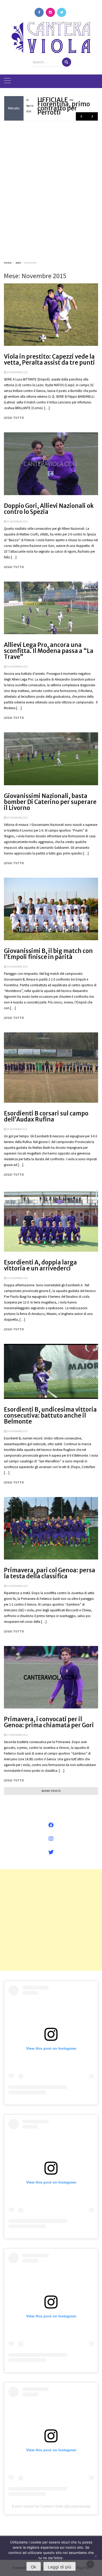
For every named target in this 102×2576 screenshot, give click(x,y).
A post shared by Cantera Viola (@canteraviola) (51, 2506)
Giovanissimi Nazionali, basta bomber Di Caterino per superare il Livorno (50, 802)
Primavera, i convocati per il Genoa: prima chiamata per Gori (49, 1722)
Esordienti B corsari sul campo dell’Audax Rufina (46, 1116)
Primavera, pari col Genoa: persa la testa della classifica (50, 1573)
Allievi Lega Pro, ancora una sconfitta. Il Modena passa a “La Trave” (49, 651)
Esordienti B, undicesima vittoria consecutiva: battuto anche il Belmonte (50, 1415)
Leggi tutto (14, 418)
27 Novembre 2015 (17, 1735)
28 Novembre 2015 (17, 1431)
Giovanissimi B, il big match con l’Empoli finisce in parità (48, 954)
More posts (51, 1791)
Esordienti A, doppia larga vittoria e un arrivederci (40, 1265)
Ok (34, 2567)
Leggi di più (59, 2567)
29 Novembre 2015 (17, 522)
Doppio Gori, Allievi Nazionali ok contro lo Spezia (49, 509)
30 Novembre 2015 (17, 372)
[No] (95, 2556)
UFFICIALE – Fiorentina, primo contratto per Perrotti (64, 106)
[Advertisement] (51, 190)
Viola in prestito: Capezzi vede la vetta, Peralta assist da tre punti (49, 360)
